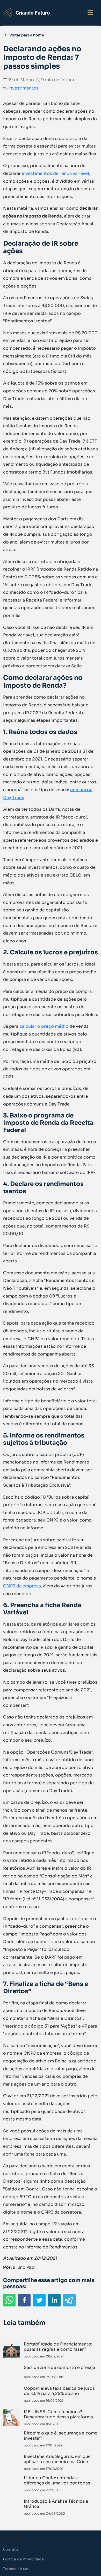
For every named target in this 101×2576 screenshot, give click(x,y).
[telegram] (69, 2300)
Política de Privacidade (23, 2559)
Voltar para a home (27, 35)
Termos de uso (16, 2569)
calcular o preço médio (44, 1026)
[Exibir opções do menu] (90, 13)
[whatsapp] (9, 2300)
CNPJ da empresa (22, 1586)
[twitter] (39, 2300)
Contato (10, 2550)
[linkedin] (54, 2300)
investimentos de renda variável (55, 173)
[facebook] (24, 2300)
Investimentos (23, 88)
